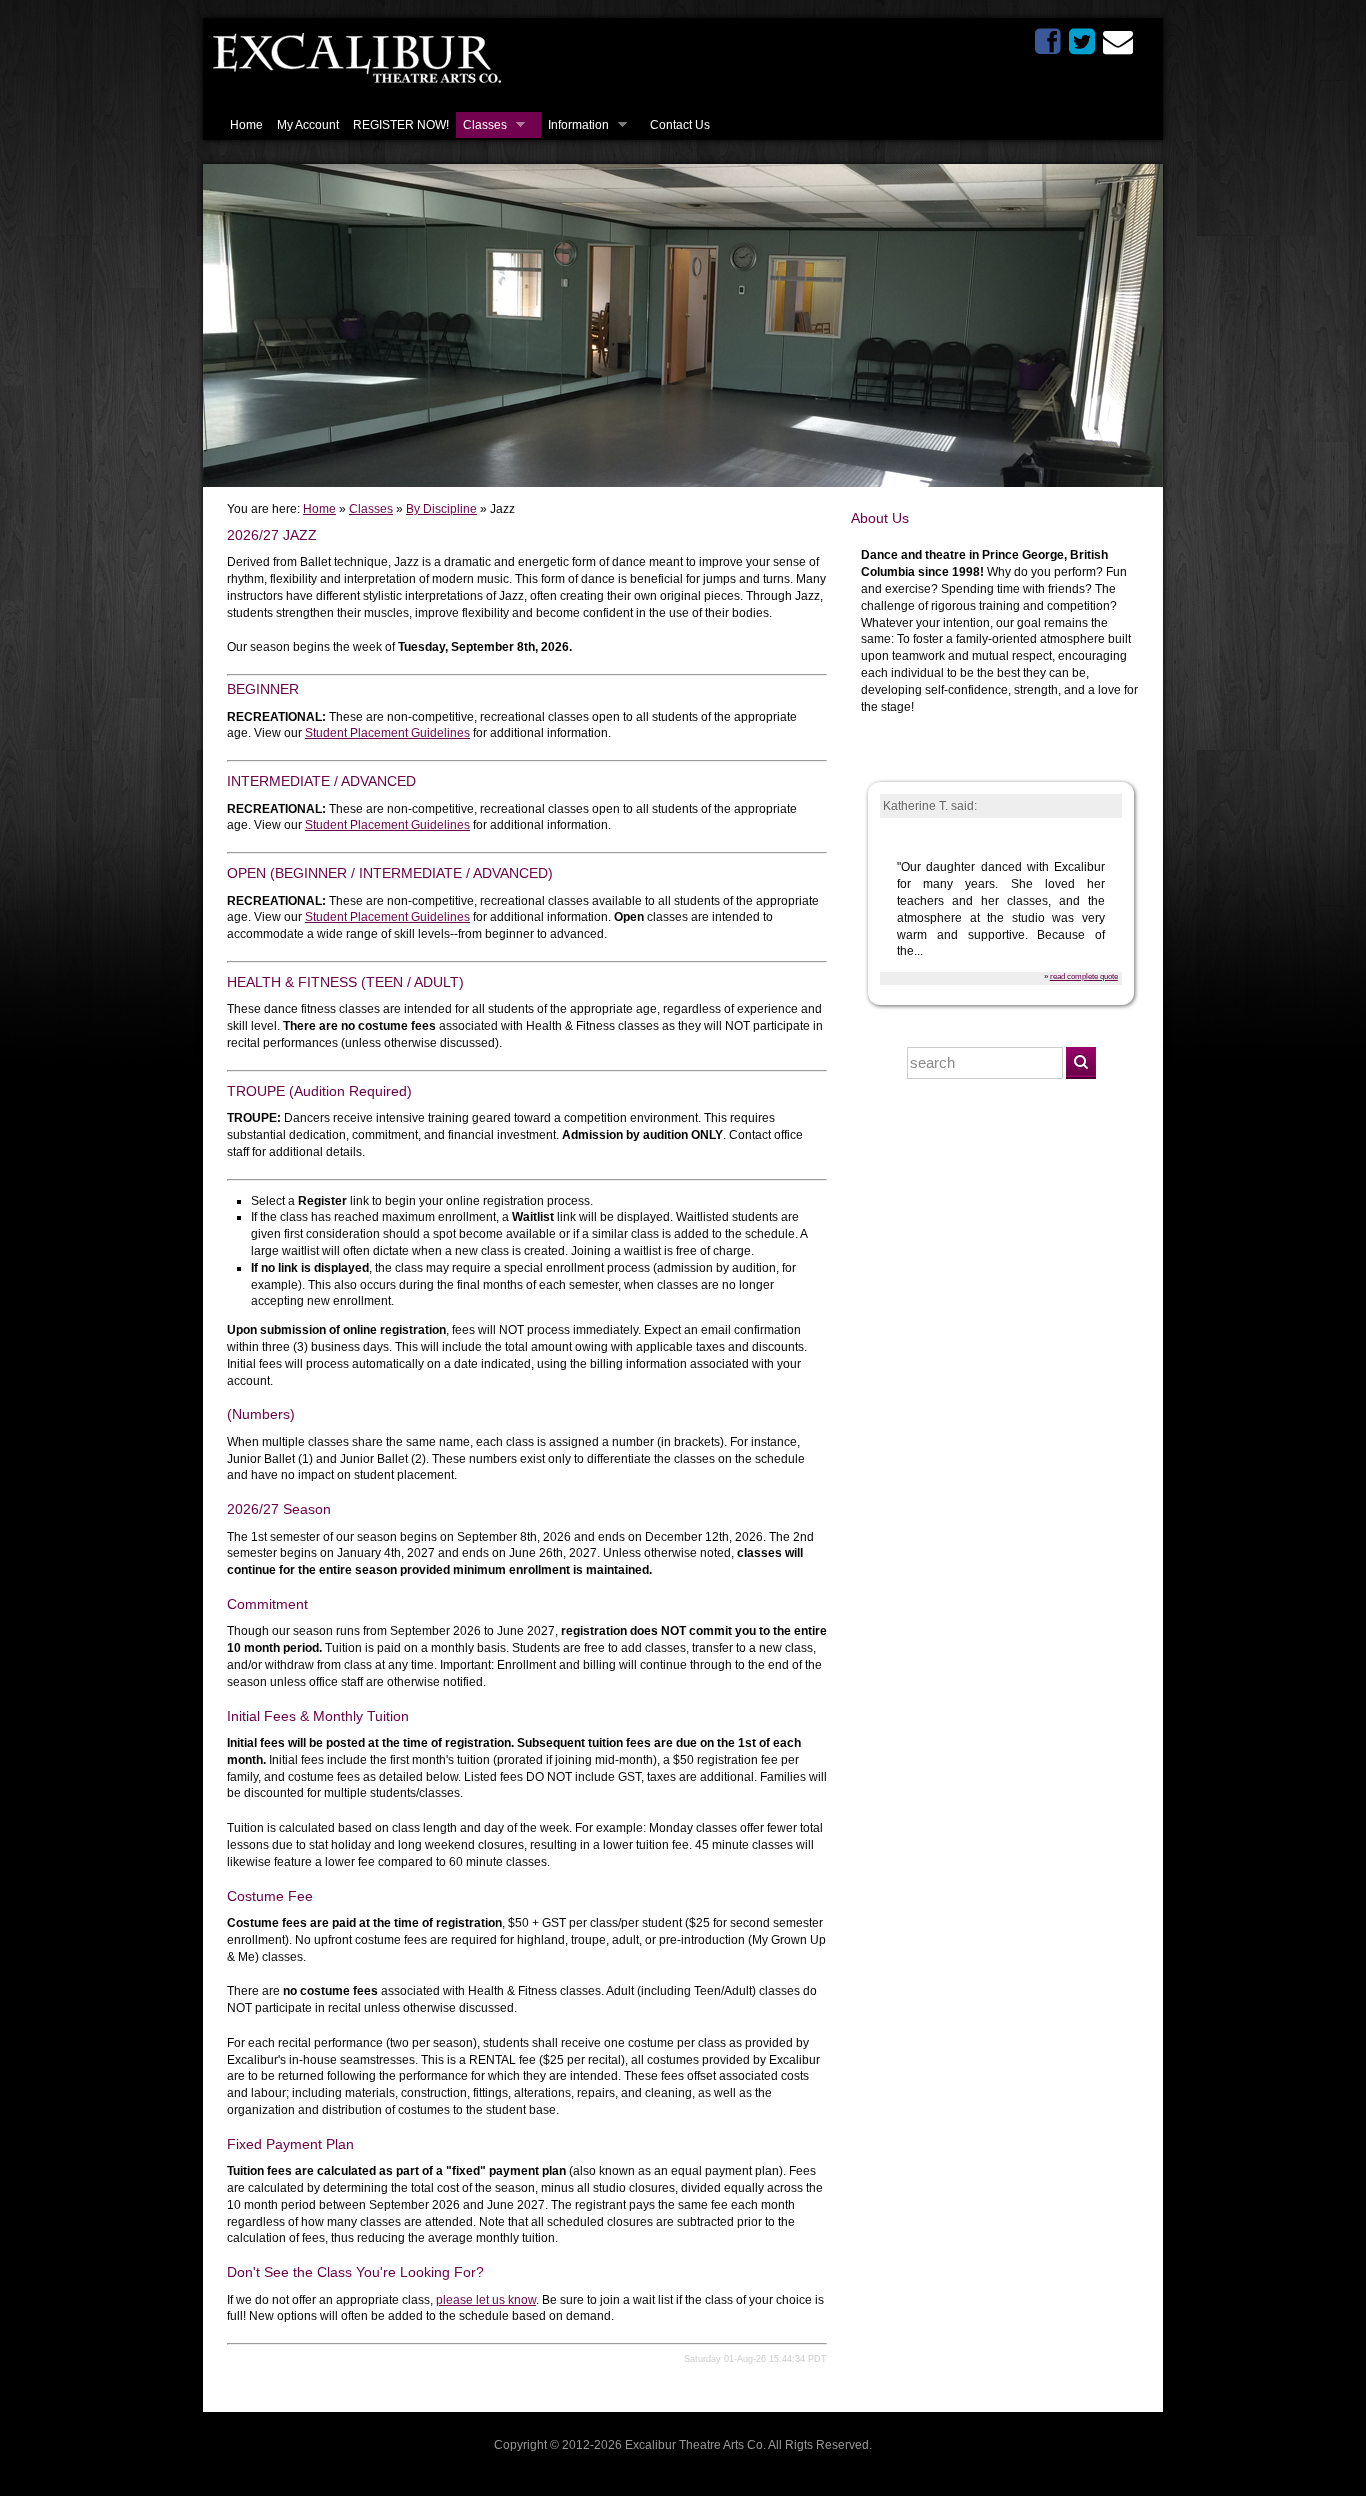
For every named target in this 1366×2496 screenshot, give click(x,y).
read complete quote (1084, 976)
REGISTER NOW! (401, 125)
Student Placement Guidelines (387, 733)
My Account (308, 125)
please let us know (486, 2300)
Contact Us (680, 125)
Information (578, 125)
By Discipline (441, 509)
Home (246, 125)
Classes (485, 125)
